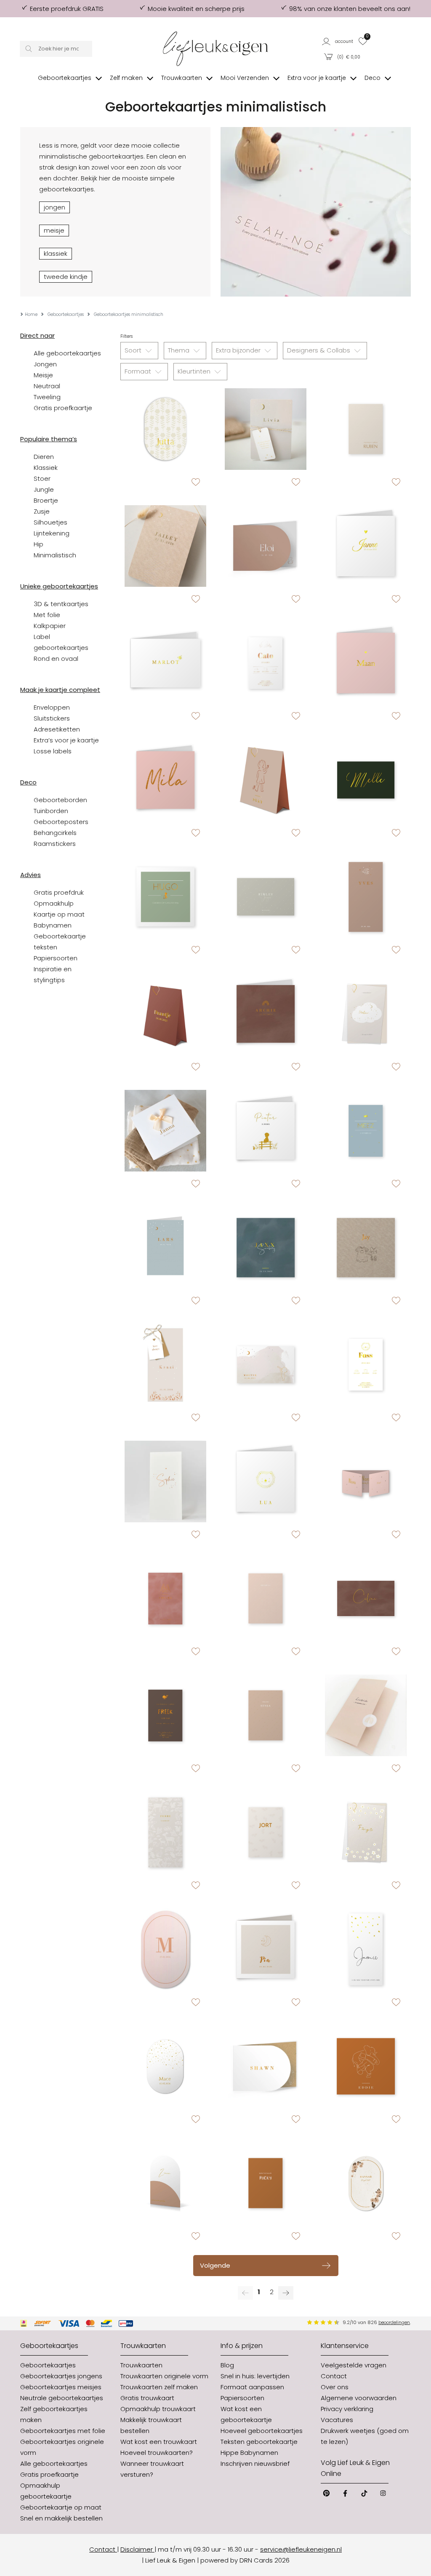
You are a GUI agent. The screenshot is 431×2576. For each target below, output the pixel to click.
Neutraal (47, 386)
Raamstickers (55, 844)
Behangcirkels (55, 833)
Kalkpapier (50, 626)
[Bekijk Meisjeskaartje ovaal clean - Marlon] (165, 1949)
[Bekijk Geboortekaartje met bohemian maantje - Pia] (266, 1949)
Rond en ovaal (56, 659)
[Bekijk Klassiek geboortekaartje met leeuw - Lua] (266, 1481)
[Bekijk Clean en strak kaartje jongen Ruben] (366, 429)
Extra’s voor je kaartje (66, 740)
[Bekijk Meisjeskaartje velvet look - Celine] (366, 1598)
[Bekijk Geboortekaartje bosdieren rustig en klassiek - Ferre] (165, 1832)
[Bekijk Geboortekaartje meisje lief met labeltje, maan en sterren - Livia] (266, 429)
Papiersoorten (56, 958)
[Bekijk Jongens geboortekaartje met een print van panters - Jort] (266, 1832)
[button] (338, 41)
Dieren (44, 457)
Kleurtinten (195, 371)
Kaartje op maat (59, 914)
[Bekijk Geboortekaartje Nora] (366, 1481)
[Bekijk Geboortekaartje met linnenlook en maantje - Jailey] (165, 546)
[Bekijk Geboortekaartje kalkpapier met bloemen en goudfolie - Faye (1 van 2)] (366, 1832)
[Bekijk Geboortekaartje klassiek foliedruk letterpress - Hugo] (165, 897)
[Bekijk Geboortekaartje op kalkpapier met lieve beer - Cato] (266, 663)
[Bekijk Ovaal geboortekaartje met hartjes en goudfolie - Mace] (165, 2066)
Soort (134, 350)
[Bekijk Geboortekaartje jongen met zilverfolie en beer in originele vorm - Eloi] (266, 546)
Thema (180, 350)
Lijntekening (52, 533)
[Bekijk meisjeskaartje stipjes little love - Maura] (266, 1598)
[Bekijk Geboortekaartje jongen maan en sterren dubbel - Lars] (165, 1248)
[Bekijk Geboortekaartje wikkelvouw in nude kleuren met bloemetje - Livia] (366, 1715)
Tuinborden (51, 811)
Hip (39, 544)
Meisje (43, 375)
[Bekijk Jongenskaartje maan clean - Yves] (366, 897)
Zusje (42, 511)
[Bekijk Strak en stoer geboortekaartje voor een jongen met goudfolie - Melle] (366, 780)
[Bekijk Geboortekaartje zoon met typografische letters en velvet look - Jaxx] (266, 1248)
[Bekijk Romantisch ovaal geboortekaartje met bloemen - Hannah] (366, 2183)
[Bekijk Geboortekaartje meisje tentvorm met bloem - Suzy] (266, 780)
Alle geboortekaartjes (67, 353)
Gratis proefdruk (59, 892)
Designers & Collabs (319, 350)
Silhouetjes (51, 522)
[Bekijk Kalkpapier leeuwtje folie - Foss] (366, 1365)
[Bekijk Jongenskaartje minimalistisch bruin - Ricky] (266, 2183)
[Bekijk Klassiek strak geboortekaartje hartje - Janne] (366, 546)
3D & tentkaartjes (61, 604)
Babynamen (53, 925)
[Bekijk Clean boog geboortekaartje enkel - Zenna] (165, 2183)
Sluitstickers (52, 718)
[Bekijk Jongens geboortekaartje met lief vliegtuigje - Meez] (366, 1131)
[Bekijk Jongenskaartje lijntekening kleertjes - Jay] (366, 1248)
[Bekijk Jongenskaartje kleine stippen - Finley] (266, 897)
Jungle (44, 489)
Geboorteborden (60, 800)
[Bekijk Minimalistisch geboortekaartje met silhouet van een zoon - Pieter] (266, 1131)
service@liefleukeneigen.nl (301, 2549)
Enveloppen (52, 707)
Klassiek (46, 468)
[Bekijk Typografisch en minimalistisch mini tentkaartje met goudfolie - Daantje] (165, 1014)
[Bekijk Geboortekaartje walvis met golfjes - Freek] (165, 1715)
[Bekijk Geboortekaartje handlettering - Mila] (165, 780)
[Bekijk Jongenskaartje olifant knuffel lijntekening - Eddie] (366, 2066)
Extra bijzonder (239, 350)
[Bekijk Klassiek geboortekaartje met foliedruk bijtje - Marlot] (165, 663)
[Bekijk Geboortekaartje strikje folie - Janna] (165, 1131)
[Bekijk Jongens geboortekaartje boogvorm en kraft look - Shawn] (266, 2066)
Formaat (139, 371)
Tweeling (47, 397)
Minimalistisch (55, 555)
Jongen (45, 364)
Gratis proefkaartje (63, 408)
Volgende (215, 2265)
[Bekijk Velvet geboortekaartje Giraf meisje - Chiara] (165, 1598)
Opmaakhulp (54, 903)
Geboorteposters (61, 822)
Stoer (42, 478)
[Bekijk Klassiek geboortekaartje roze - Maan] (366, 663)
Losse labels (53, 751)
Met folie (47, 615)
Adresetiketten (57, 729)
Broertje (46, 500)
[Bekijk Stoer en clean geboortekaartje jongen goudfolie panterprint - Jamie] (366, 1949)
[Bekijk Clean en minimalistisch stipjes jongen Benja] (266, 1715)
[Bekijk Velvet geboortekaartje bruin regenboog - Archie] (266, 1014)
